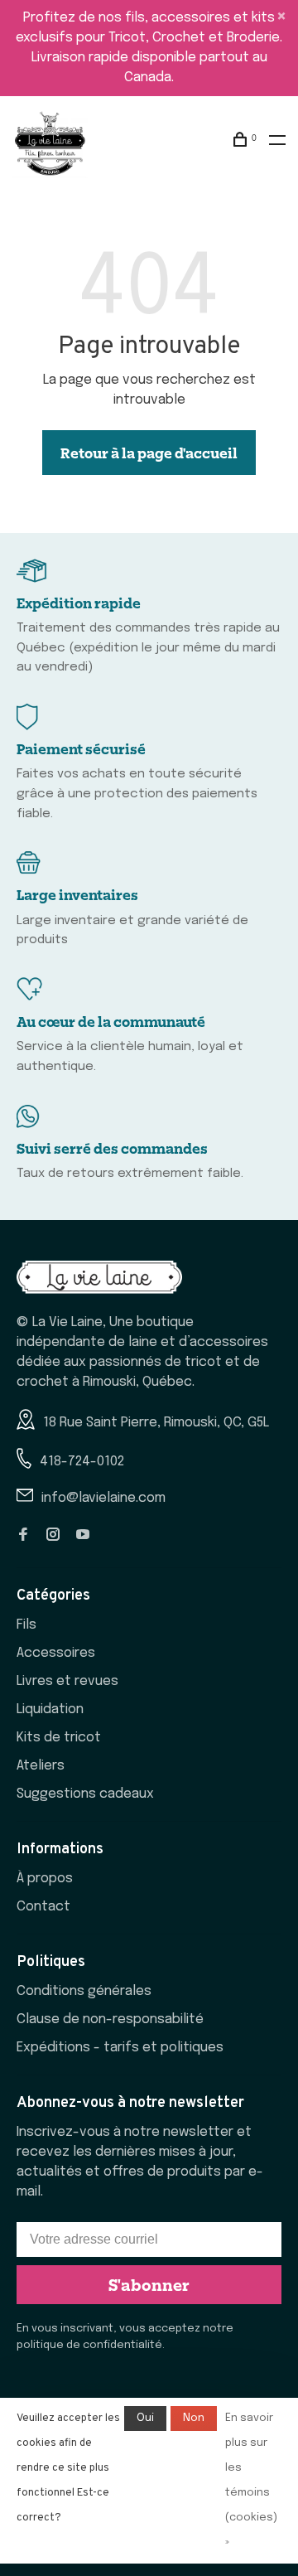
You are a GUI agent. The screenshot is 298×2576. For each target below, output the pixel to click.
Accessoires (56, 1653)
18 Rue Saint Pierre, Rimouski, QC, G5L (156, 1423)
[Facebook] (23, 1536)
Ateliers (41, 1766)
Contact (43, 1907)
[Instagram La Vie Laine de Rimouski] (53, 1536)
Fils (26, 1625)
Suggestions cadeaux (85, 1794)
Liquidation (50, 1709)
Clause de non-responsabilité (110, 2019)
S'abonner (149, 2284)
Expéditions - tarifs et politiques (120, 2048)
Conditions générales (84, 1991)
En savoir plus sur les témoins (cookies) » (251, 2480)
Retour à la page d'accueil (149, 453)
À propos (45, 1879)
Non (194, 2418)
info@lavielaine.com (103, 1498)
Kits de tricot (59, 1738)
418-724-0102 (82, 1462)
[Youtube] (83, 1536)
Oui (145, 2418)
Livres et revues (67, 1681)
